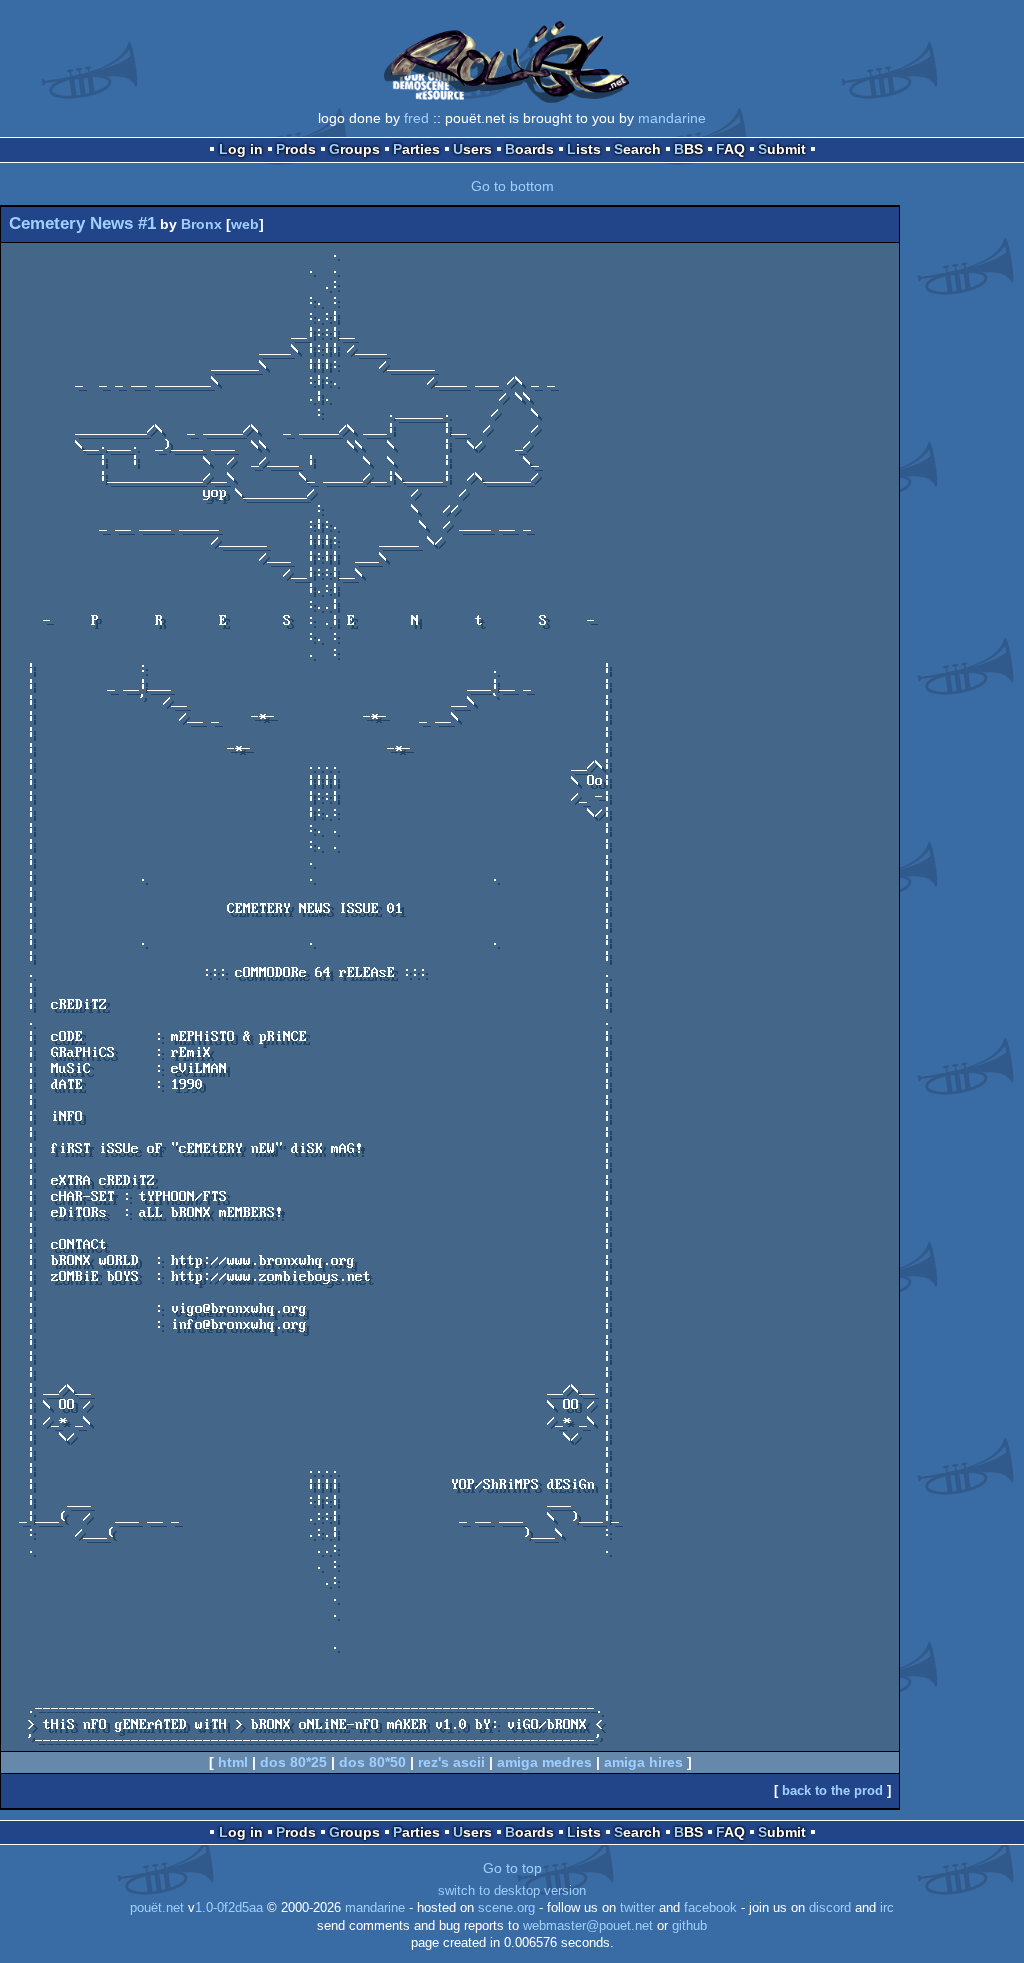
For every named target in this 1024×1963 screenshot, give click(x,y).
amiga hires (643, 1762)
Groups (354, 149)
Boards (529, 149)
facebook (710, 1908)
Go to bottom (512, 186)
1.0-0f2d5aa (229, 1908)
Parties (416, 149)
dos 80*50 (372, 1762)
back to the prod (832, 1790)
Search (637, 149)
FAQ (730, 149)
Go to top (512, 1868)
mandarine (672, 118)
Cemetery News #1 (82, 223)
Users (472, 149)
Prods (296, 149)
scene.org (506, 1908)
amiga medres (544, 1762)
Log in (241, 149)
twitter (637, 1908)
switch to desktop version (512, 1891)
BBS (688, 149)
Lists (584, 149)
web (245, 224)
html (233, 1762)
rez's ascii (451, 1762)
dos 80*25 (293, 1762)
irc (887, 1908)
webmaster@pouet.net (588, 1926)
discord (830, 1908)
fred (416, 118)
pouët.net (157, 1908)
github (689, 1926)
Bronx (201, 224)
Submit (782, 149)
